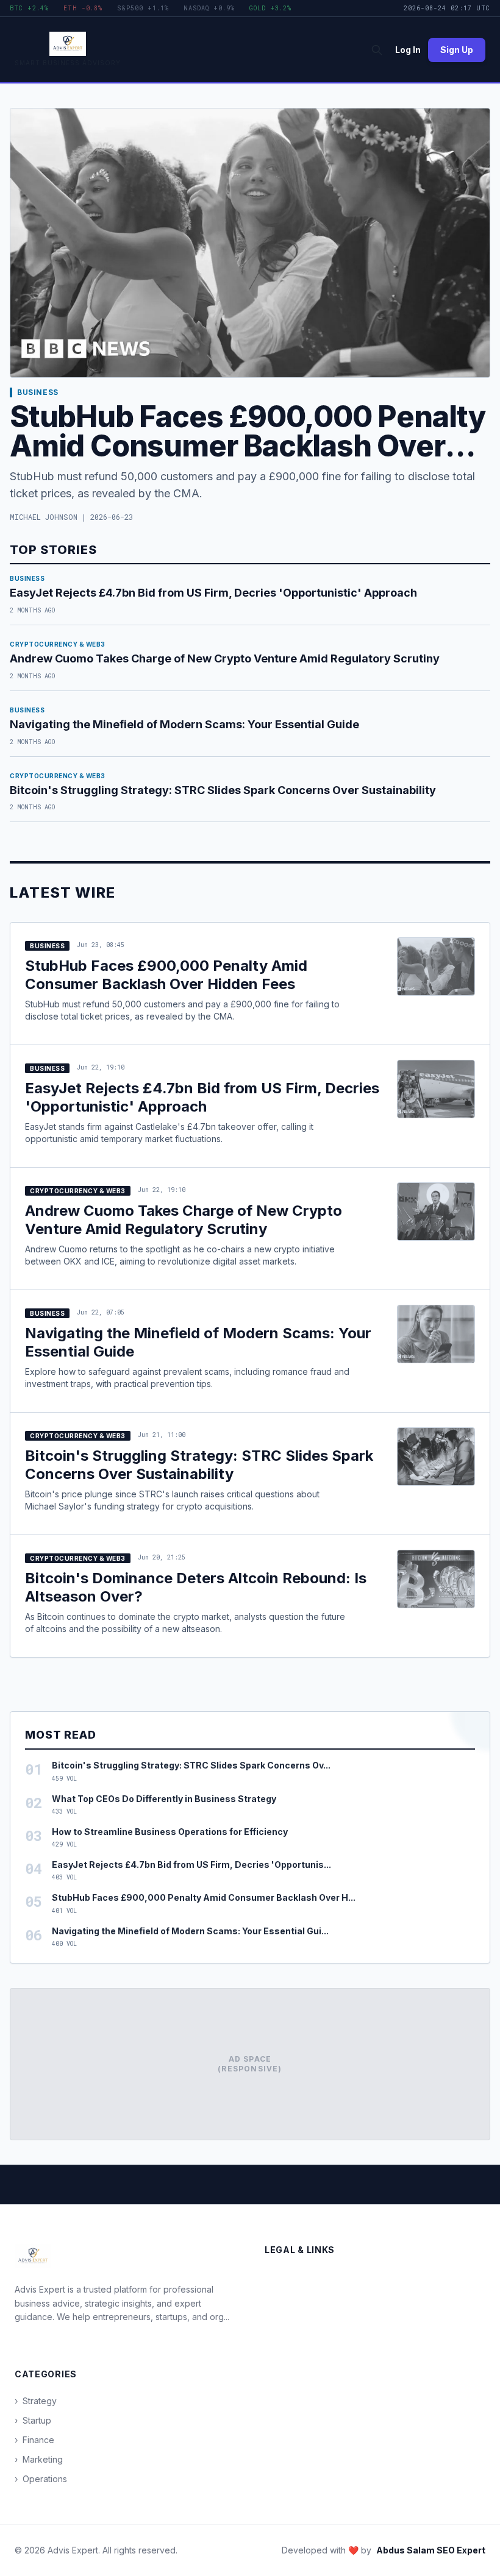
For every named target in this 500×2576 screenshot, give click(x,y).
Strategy (36, 2401)
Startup (33, 2420)
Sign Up (457, 50)
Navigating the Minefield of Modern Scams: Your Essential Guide (184, 724)
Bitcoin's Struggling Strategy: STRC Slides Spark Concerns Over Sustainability (223, 790)
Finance (34, 2440)
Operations (41, 2479)
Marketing (39, 2459)
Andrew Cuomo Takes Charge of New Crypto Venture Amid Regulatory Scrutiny (225, 658)
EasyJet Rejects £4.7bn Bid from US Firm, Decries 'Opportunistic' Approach (213, 593)
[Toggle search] (377, 50)
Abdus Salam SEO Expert (431, 2550)
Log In (408, 50)
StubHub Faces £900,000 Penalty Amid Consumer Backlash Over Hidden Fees (248, 446)
